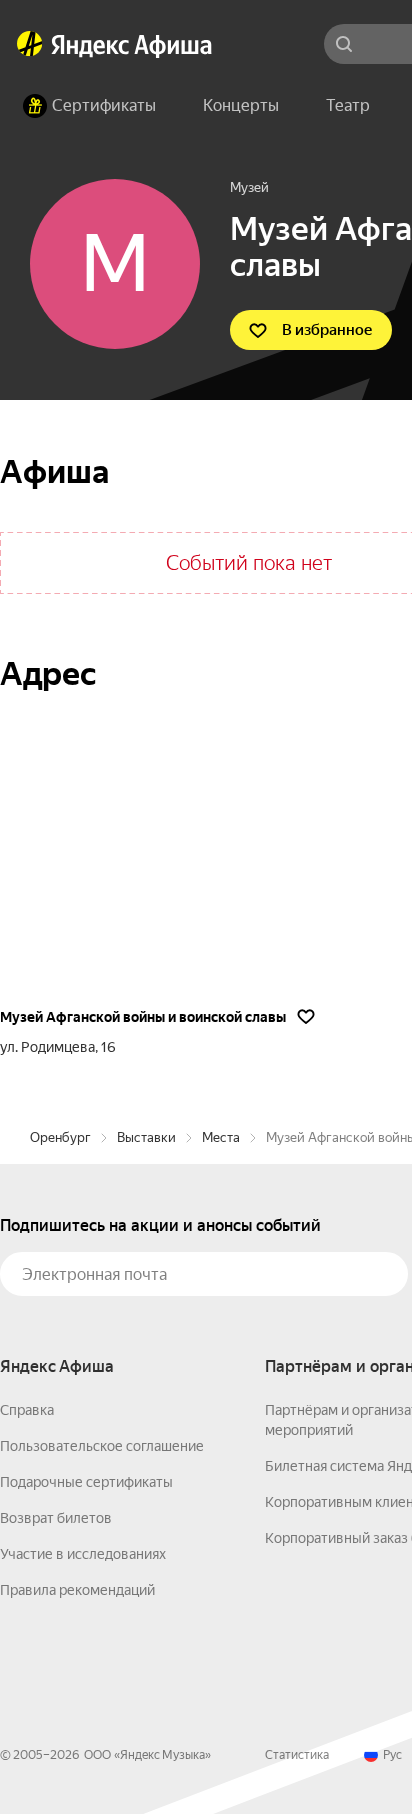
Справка (27, 1410)
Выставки (146, 1137)
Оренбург (60, 1137)
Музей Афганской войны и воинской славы (143, 1017)
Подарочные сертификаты (86, 1482)
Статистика (297, 1755)
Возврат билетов (56, 1518)
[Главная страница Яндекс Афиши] (30, 44)
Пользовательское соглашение (102, 1446)
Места (221, 1137)
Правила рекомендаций (77, 1590)
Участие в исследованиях (83, 1554)
